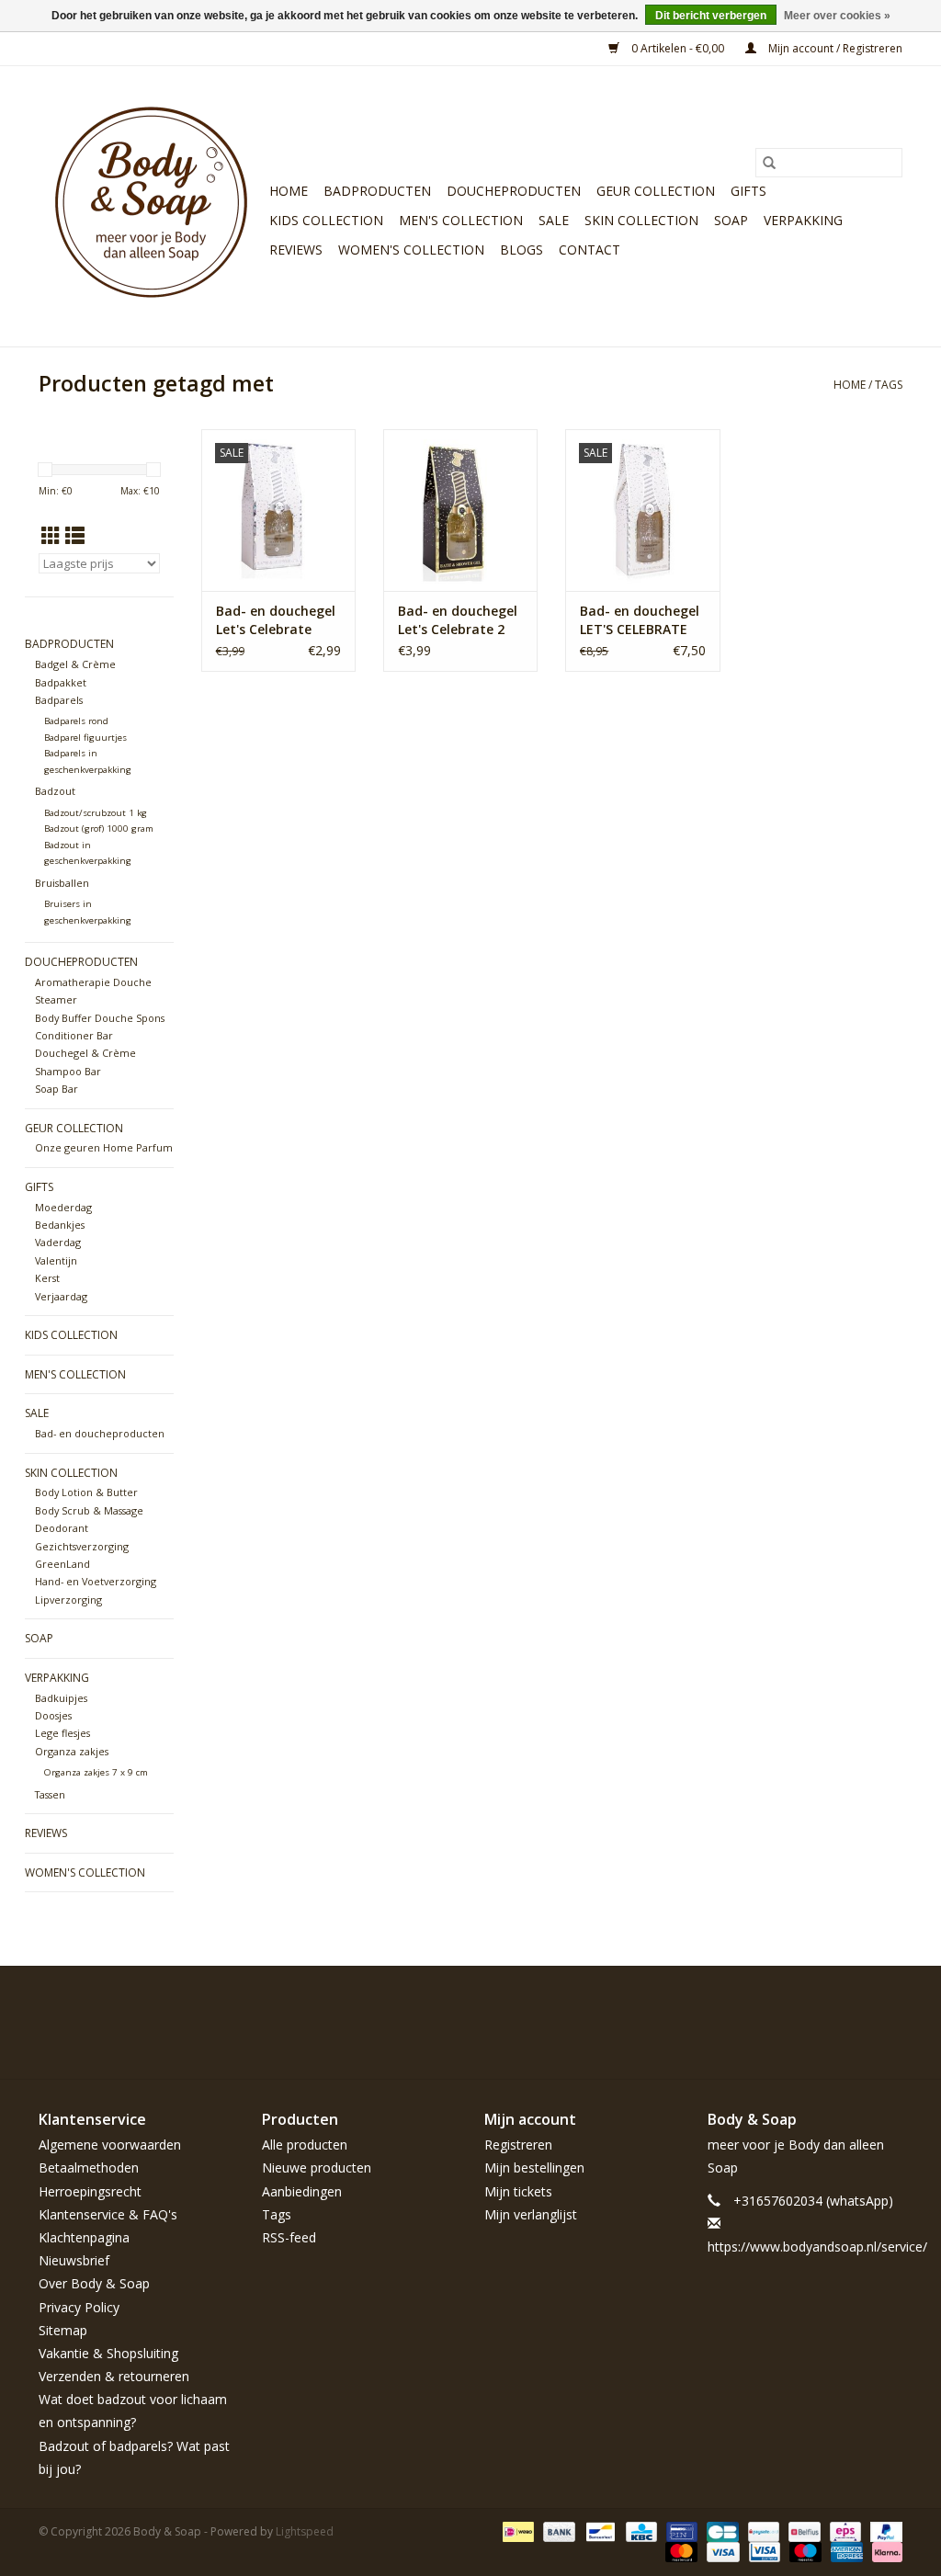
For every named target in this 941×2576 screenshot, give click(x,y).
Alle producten (305, 2145)
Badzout (55, 791)
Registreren (518, 2145)
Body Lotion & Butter (86, 1492)
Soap (731, 220)
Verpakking (803, 220)
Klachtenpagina (84, 2237)
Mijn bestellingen (534, 2167)
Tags (889, 385)
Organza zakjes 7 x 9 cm (96, 1772)
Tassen (50, 1794)
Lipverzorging (68, 1600)
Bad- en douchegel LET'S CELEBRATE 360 (640, 620)
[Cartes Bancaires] (720, 2531)
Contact (590, 250)
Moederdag (63, 1207)
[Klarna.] (884, 2551)
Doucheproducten (514, 191)
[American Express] (845, 2551)
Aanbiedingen (302, 2191)
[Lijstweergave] (75, 536)
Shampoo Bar (68, 1071)
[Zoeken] (769, 163)
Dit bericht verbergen (711, 16)
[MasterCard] (680, 2551)
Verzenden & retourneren (114, 2376)
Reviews (296, 250)
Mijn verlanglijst (531, 2214)
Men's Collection (461, 220)
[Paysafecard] (762, 2531)
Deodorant (62, 1528)
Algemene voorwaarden (110, 2145)
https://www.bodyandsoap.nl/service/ (817, 2247)
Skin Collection (641, 220)
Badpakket (61, 682)
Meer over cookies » (837, 16)
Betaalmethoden (89, 2167)
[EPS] (844, 2531)
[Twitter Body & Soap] (788, 2008)
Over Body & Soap (94, 2283)
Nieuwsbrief (74, 2260)
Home (289, 191)
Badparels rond (76, 721)
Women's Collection (411, 250)
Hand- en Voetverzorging (96, 1581)
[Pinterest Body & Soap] (822, 2008)
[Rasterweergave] (51, 536)
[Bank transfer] (557, 2531)
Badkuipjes (61, 1698)
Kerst (47, 1278)
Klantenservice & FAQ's (108, 2214)
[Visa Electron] (763, 2551)
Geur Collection (656, 191)
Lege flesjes (62, 1733)
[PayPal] (883, 2531)
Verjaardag (61, 1296)
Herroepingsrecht (90, 2191)
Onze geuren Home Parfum (104, 1147)
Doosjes (53, 1715)
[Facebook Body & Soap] (755, 2008)
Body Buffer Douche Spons (100, 1018)
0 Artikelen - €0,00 (678, 48)
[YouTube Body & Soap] (855, 2008)
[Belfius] (802, 2531)
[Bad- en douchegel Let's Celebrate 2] (460, 510)
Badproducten (377, 191)
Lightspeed (305, 2531)
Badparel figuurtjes (85, 738)
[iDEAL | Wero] (516, 2531)
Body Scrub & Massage (89, 1510)
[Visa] (721, 2551)
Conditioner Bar (74, 1035)
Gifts (748, 191)
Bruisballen (62, 883)
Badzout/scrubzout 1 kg (96, 813)
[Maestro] (804, 2551)
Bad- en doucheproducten (100, 1433)
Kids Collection (326, 220)
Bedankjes (60, 1225)
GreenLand (62, 1564)
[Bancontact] (598, 2531)
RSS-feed (289, 2237)
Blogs (522, 250)
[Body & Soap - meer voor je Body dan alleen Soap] (151, 206)
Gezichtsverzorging (82, 1546)
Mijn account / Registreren (834, 48)
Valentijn (56, 1260)
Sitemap (63, 2330)
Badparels (59, 700)
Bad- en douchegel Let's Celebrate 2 (458, 620)
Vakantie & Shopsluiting (108, 2353)
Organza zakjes (72, 1751)
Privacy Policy (79, 2307)
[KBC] (640, 2531)
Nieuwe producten (317, 2167)
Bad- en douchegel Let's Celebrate (276, 620)
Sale (554, 220)
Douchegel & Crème (85, 1053)
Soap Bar (57, 1089)
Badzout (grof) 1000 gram (99, 828)
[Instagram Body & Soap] (888, 2008)
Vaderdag (58, 1242)
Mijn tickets (518, 2191)
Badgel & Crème (75, 664)
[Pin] (680, 2531)
